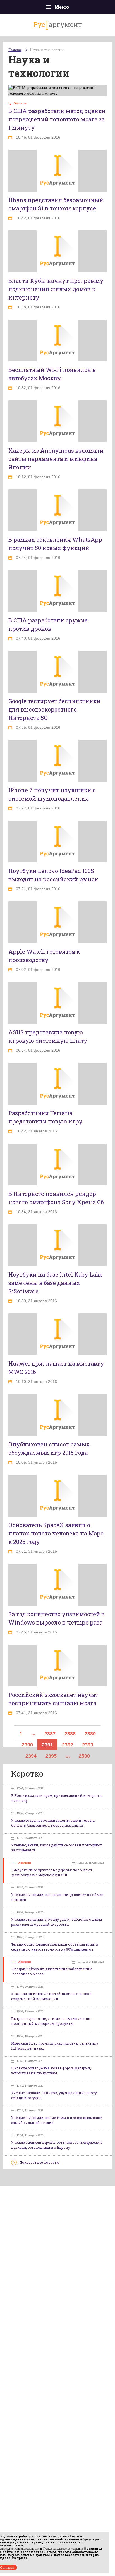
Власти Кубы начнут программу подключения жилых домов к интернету (56, 289)
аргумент (58, 24)
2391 (47, 1745)
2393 (88, 1745)
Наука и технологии (47, 50)
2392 (68, 1745)
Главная (15, 50)
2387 (50, 1734)
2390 (27, 1745)
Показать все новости (39, 2162)
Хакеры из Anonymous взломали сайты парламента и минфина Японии (56, 459)
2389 (90, 1734)
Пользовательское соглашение (63, 2548)
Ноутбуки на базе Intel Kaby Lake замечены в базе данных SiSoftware (56, 1283)
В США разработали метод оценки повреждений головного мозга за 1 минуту (57, 119)
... (33, 1734)
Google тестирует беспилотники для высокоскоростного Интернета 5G (54, 709)
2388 (70, 1734)
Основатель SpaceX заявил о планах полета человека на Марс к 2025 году (56, 1533)
